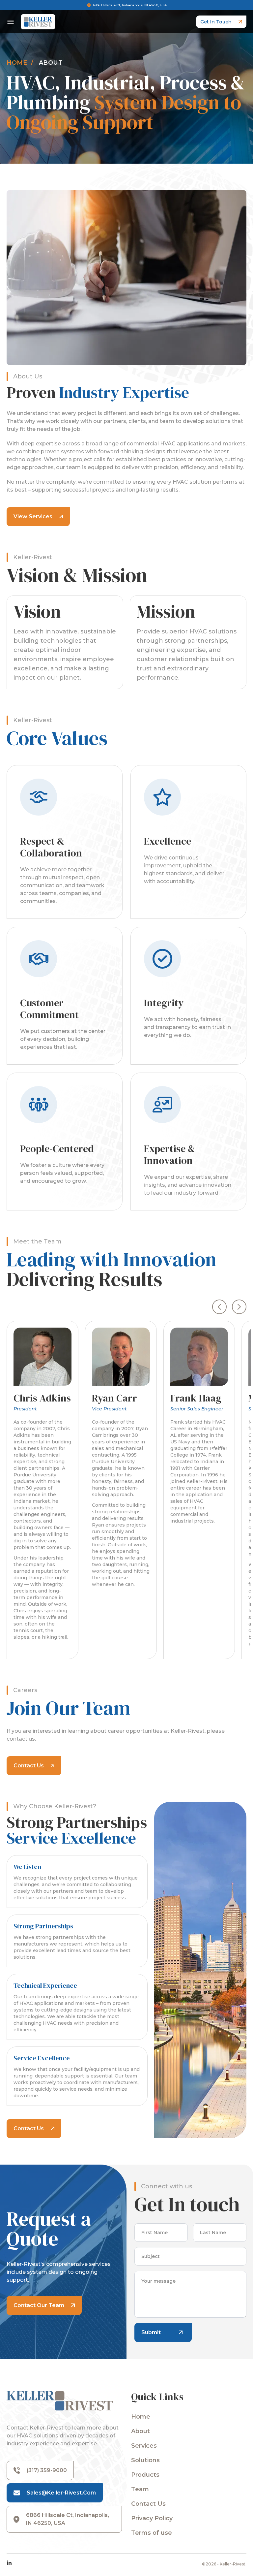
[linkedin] (9, 2563)
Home (17, 63)
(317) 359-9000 (47, 2470)
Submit (151, 2332)
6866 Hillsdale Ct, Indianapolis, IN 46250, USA (130, 5)
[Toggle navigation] (11, 22)
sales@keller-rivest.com (61, 2493)
